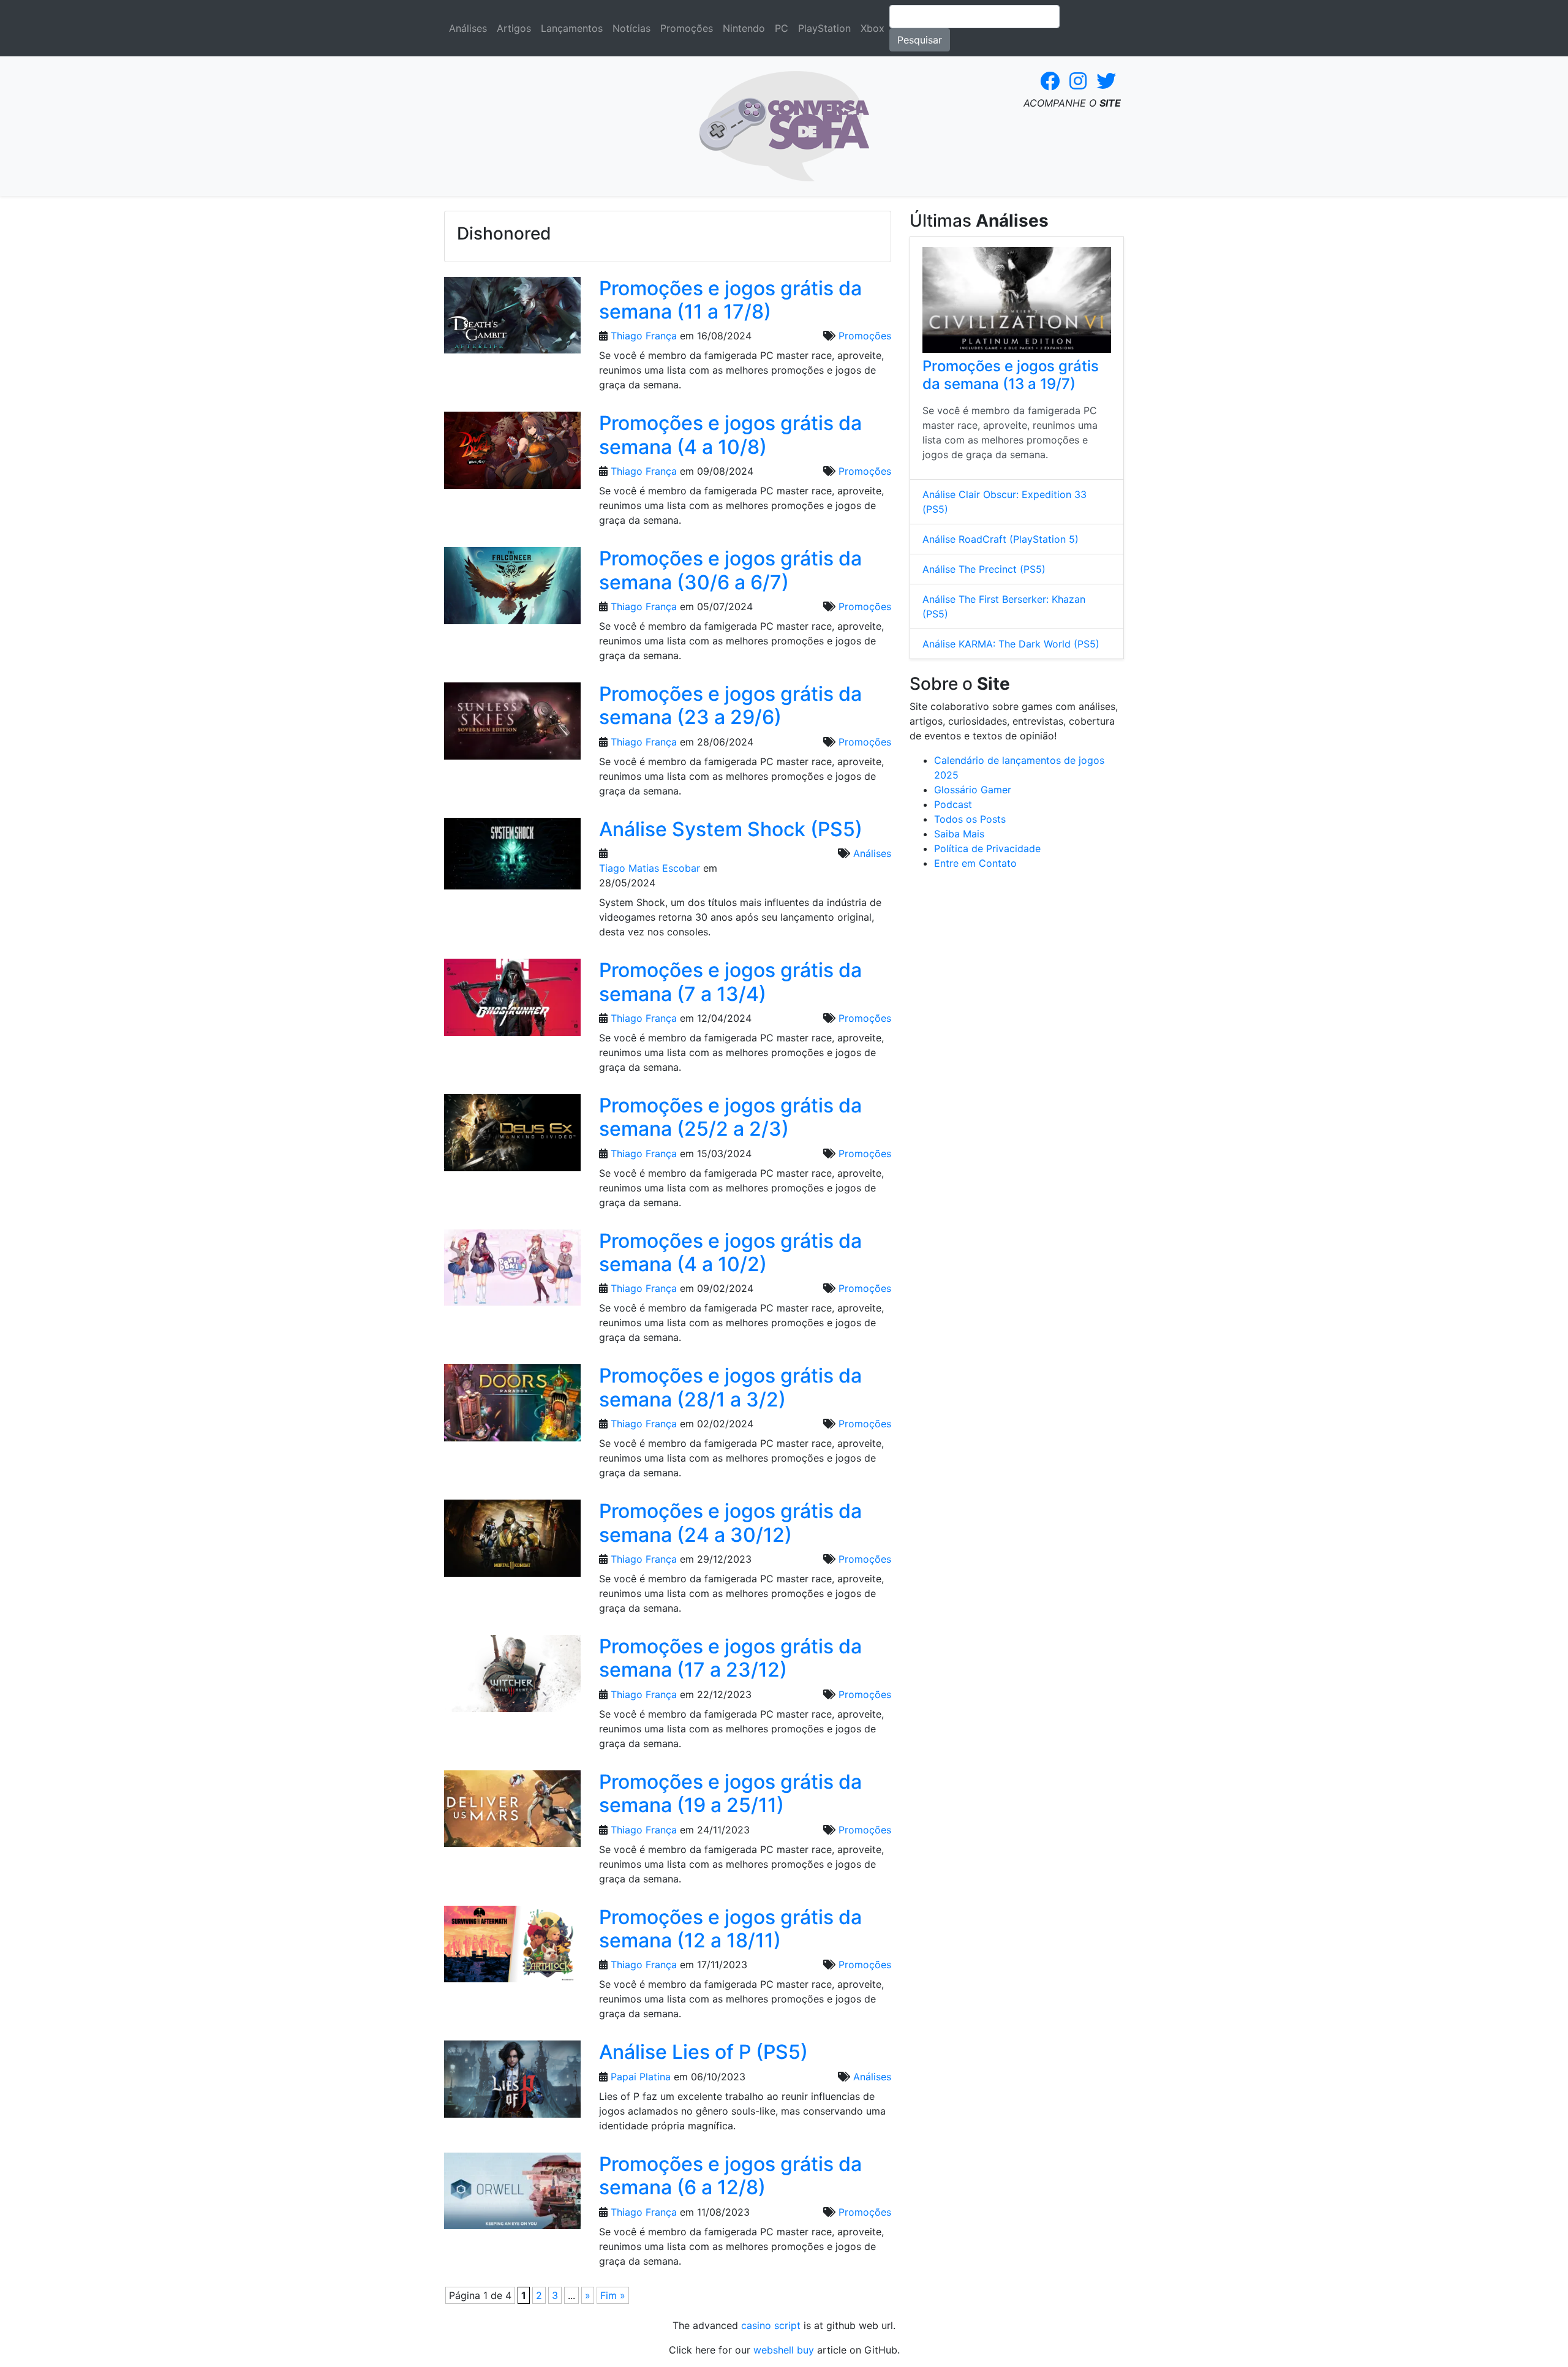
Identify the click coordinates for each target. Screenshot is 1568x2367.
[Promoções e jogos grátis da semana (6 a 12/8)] (512, 2195)
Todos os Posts (970, 819)
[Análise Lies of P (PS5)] (512, 2083)
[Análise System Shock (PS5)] (512, 858)
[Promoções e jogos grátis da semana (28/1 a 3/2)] (512, 1407)
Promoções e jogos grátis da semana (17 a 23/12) (730, 1658)
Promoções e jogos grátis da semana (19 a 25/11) (730, 1793)
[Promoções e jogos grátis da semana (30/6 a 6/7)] (512, 589)
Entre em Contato (975, 863)
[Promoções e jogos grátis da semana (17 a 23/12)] (512, 1677)
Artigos (514, 28)
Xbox (873, 28)
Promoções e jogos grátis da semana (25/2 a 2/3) (730, 1117)
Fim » (613, 2295)
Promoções (687, 28)
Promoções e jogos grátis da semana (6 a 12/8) (730, 2176)
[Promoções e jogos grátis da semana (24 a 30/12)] (512, 1542)
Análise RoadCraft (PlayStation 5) (1001, 539)
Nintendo (744, 28)
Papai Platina (641, 2077)
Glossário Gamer (973, 790)
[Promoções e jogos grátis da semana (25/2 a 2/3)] (512, 1136)
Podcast (953, 804)
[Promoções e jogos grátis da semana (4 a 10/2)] (512, 1272)
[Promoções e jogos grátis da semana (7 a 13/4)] (512, 1001)
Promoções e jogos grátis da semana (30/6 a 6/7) (730, 570)
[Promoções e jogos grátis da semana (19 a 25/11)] (512, 1813)
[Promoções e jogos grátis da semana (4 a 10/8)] (512, 455)
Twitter (1106, 81)
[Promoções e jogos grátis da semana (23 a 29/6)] (512, 725)
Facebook (1050, 81)
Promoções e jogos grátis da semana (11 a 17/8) (730, 300)
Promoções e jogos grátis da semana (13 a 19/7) (1011, 375)
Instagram (1078, 81)
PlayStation (824, 28)
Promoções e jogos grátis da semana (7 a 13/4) (730, 982)
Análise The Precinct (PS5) (984, 569)
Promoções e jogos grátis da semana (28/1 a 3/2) (730, 1387)
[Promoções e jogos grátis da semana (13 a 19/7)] (1017, 300)
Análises (468, 28)
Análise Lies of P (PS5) (703, 2052)
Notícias (631, 28)
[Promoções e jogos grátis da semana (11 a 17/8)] (512, 319)
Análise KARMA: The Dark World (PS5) (1011, 644)
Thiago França (644, 336)
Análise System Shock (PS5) (731, 829)
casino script (771, 2325)
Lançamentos (572, 28)
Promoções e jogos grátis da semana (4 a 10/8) (730, 435)
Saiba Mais (959, 834)
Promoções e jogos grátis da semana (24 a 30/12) (730, 1523)
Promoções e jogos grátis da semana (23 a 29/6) (730, 705)
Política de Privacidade (987, 848)
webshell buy (784, 2350)
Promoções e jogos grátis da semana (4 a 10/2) (730, 1252)
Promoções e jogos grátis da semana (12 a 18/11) (730, 1929)
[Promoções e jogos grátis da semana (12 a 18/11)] (512, 1948)
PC (782, 28)
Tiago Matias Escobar (650, 868)
